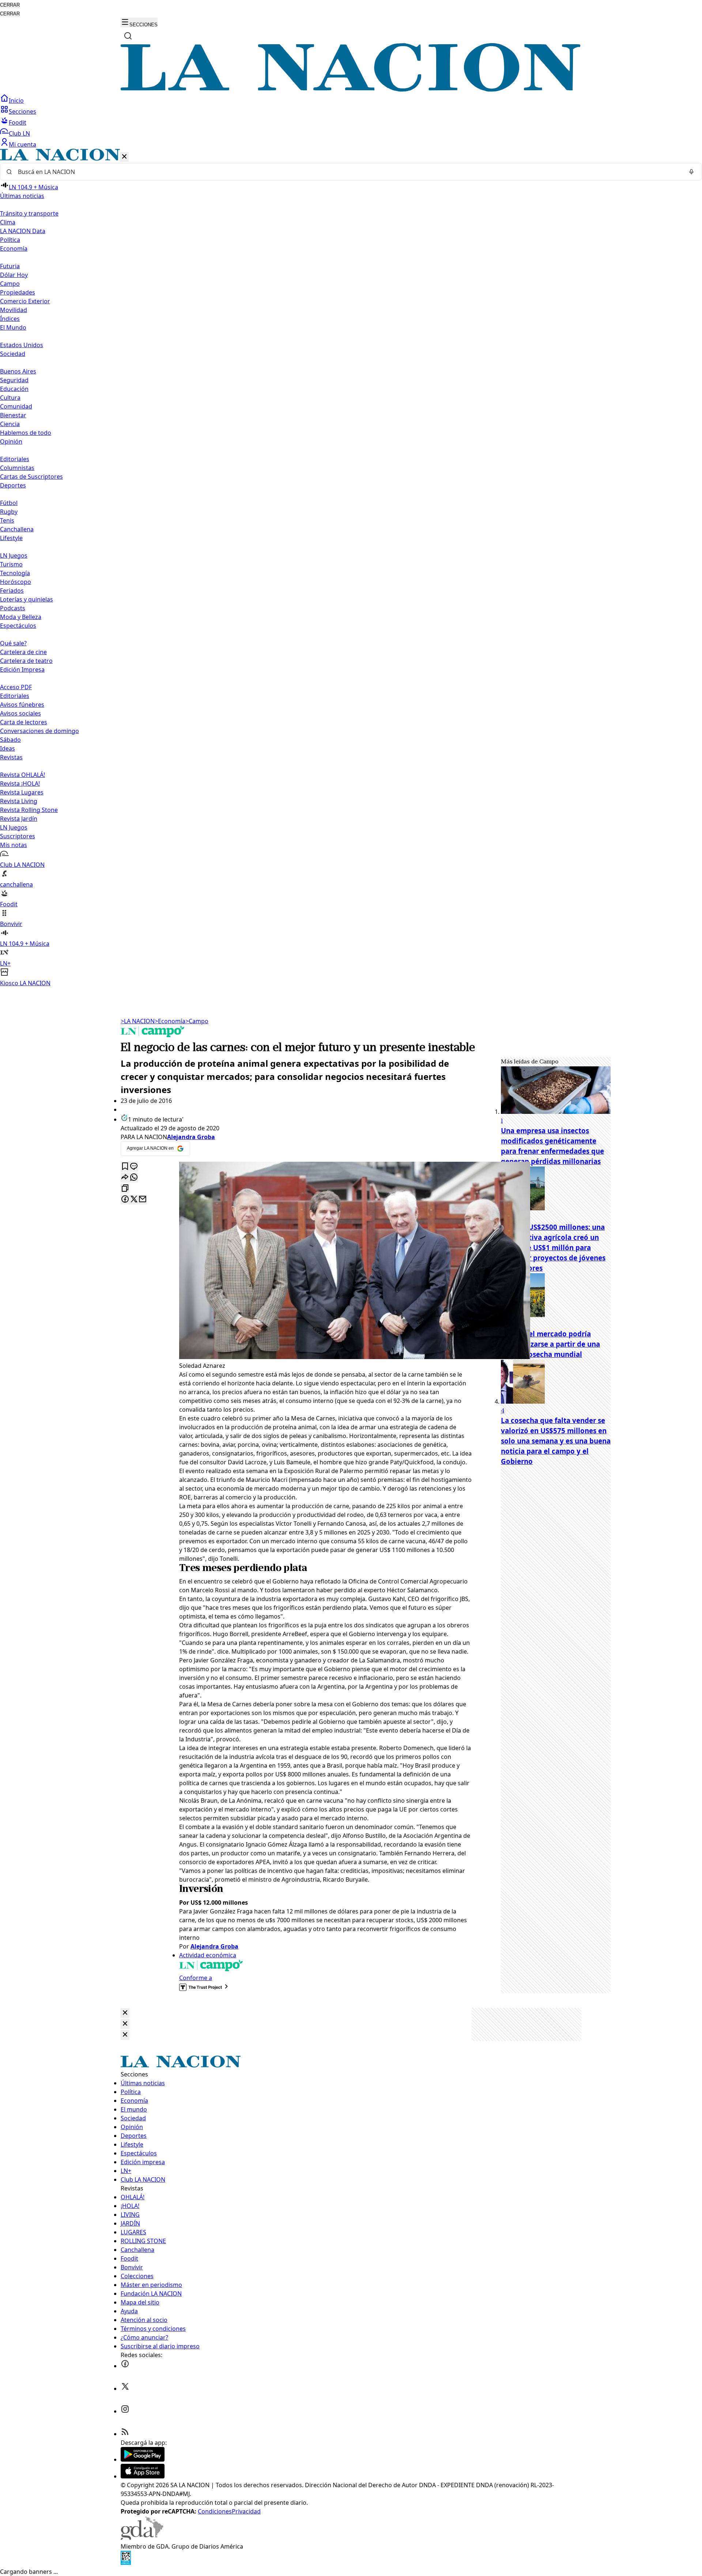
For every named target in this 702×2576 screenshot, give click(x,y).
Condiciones (215, 2511)
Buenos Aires (18, 371)
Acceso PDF (16, 687)
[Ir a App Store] (143, 2476)
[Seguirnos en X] (125, 2389)
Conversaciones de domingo (39, 731)
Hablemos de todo (26, 433)
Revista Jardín (19, 819)
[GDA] (142, 2538)
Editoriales (15, 459)
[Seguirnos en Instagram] (125, 2411)
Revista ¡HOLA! (20, 784)
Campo (10, 284)
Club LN (19, 133)
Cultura (10, 398)
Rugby (9, 512)
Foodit (18, 122)
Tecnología (15, 573)
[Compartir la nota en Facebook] (125, 1200)
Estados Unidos (22, 345)
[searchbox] (348, 172)
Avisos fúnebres (22, 705)
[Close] (125, 2013)
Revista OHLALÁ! (22, 775)
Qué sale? (13, 643)
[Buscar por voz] (691, 172)
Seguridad (14, 380)
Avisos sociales (20, 713)
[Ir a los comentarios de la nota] (134, 1167)
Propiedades (18, 292)
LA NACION (138, 1021)
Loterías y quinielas (27, 599)
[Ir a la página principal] (351, 90)
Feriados (12, 591)
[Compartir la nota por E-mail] (143, 1200)
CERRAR (10, 5)
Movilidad (14, 310)
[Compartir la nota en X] (134, 1200)
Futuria (10, 266)
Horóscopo (16, 582)
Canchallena (17, 529)
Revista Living (19, 801)
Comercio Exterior (25, 301)
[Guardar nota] (125, 1167)
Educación (14, 389)
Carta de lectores (24, 722)
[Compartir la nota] (125, 1178)
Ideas (7, 748)
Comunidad (16, 406)
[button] (351, 568)
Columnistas (17, 468)
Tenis (7, 520)
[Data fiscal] (126, 2563)
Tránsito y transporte (29, 213)
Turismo (11, 564)
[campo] (153, 1035)
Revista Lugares (22, 792)
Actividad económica (208, 1955)
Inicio (16, 100)
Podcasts (13, 608)
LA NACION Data (23, 231)
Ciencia (10, 424)
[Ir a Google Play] (143, 2459)
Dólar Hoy (14, 275)
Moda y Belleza (21, 617)
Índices (10, 319)
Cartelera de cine (23, 652)
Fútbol (9, 503)
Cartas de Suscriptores (31, 477)
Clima (8, 222)
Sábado (10, 740)
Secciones (22, 111)
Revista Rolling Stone (29, 810)
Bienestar (13, 415)
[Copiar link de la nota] (125, 1189)
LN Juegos (14, 555)
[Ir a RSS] (125, 2434)
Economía (170, 1021)
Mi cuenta (22, 144)
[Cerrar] (124, 157)
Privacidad (246, 2511)
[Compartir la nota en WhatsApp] (134, 1178)
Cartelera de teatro (26, 661)
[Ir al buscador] (128, 36)
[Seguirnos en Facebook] (125, 2366)
